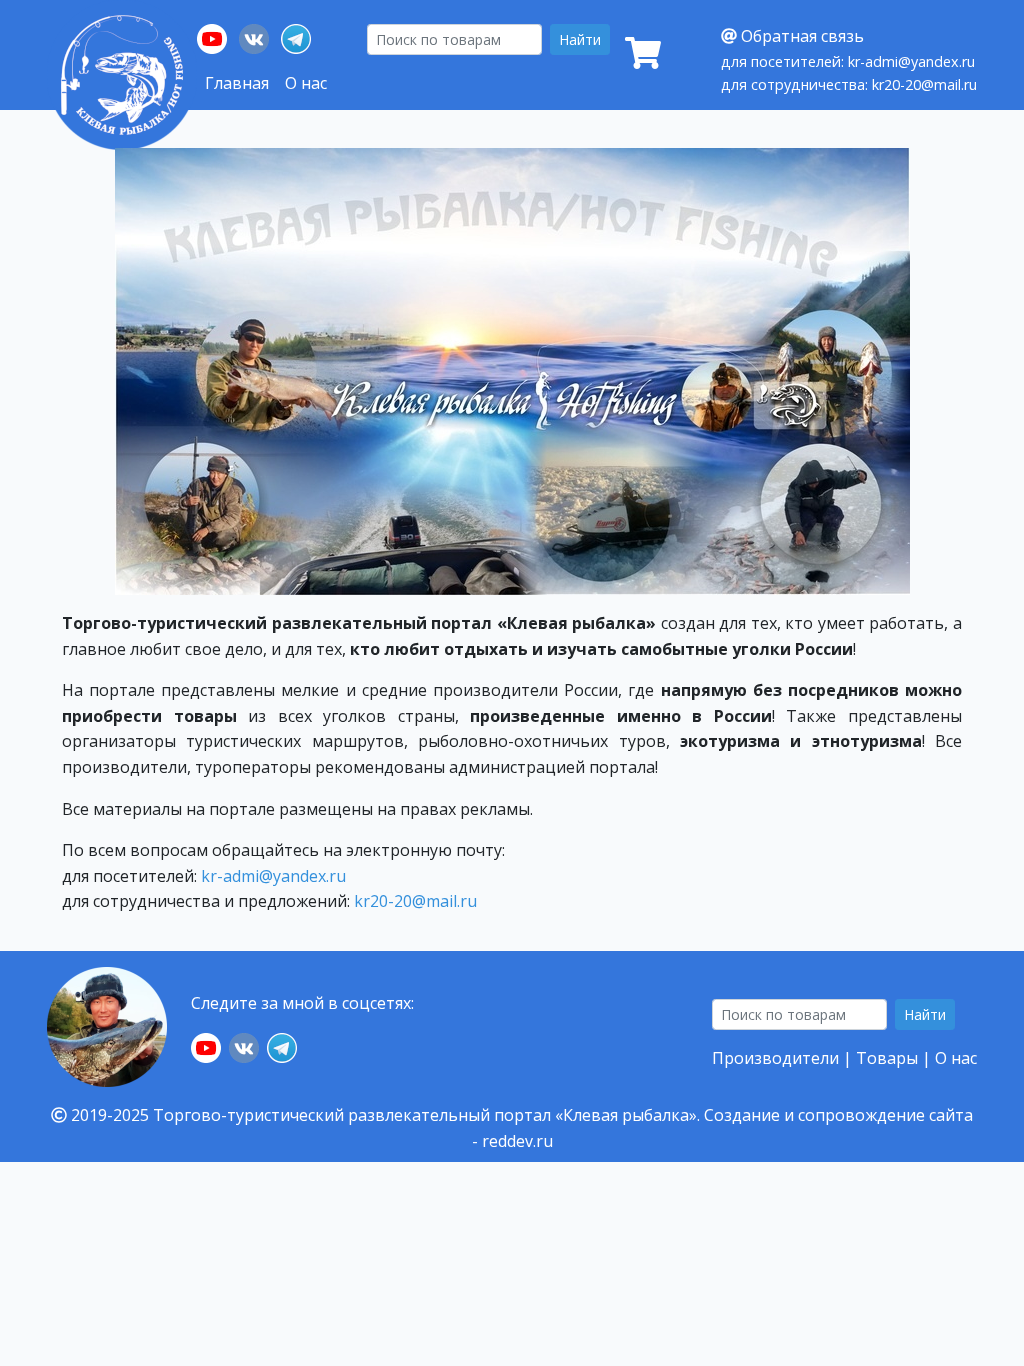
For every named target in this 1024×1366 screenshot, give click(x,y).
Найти (580, 39)
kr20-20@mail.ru (415, 901)
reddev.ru (517, 1141)
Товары (887, 1058)
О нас (306, 83)
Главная (237, 83)
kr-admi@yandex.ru (273, 876)
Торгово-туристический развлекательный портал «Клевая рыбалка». (426, 1115)
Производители (775, 1058)
